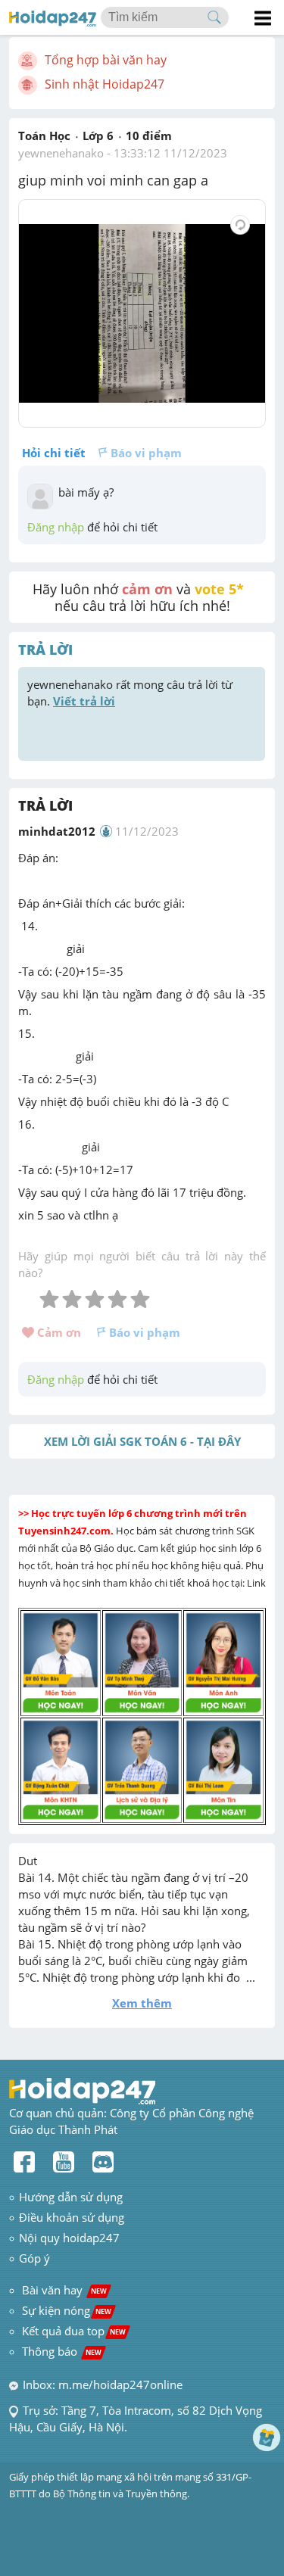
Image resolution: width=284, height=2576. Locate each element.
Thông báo (62, 2351)
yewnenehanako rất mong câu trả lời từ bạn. (131, 693)
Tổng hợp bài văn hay (106, 60)
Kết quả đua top (74, 2331)
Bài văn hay (63, 2290)
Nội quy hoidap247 (69, 2238)
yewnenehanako (61, 153)
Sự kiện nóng (67, 2310)
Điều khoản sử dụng (72, 2217)
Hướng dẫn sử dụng (71, 2197)
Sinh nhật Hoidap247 (105, 84)
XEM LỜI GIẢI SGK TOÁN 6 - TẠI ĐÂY (142, 1441)
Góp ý (34, 2258)
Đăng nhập (56, 527)
